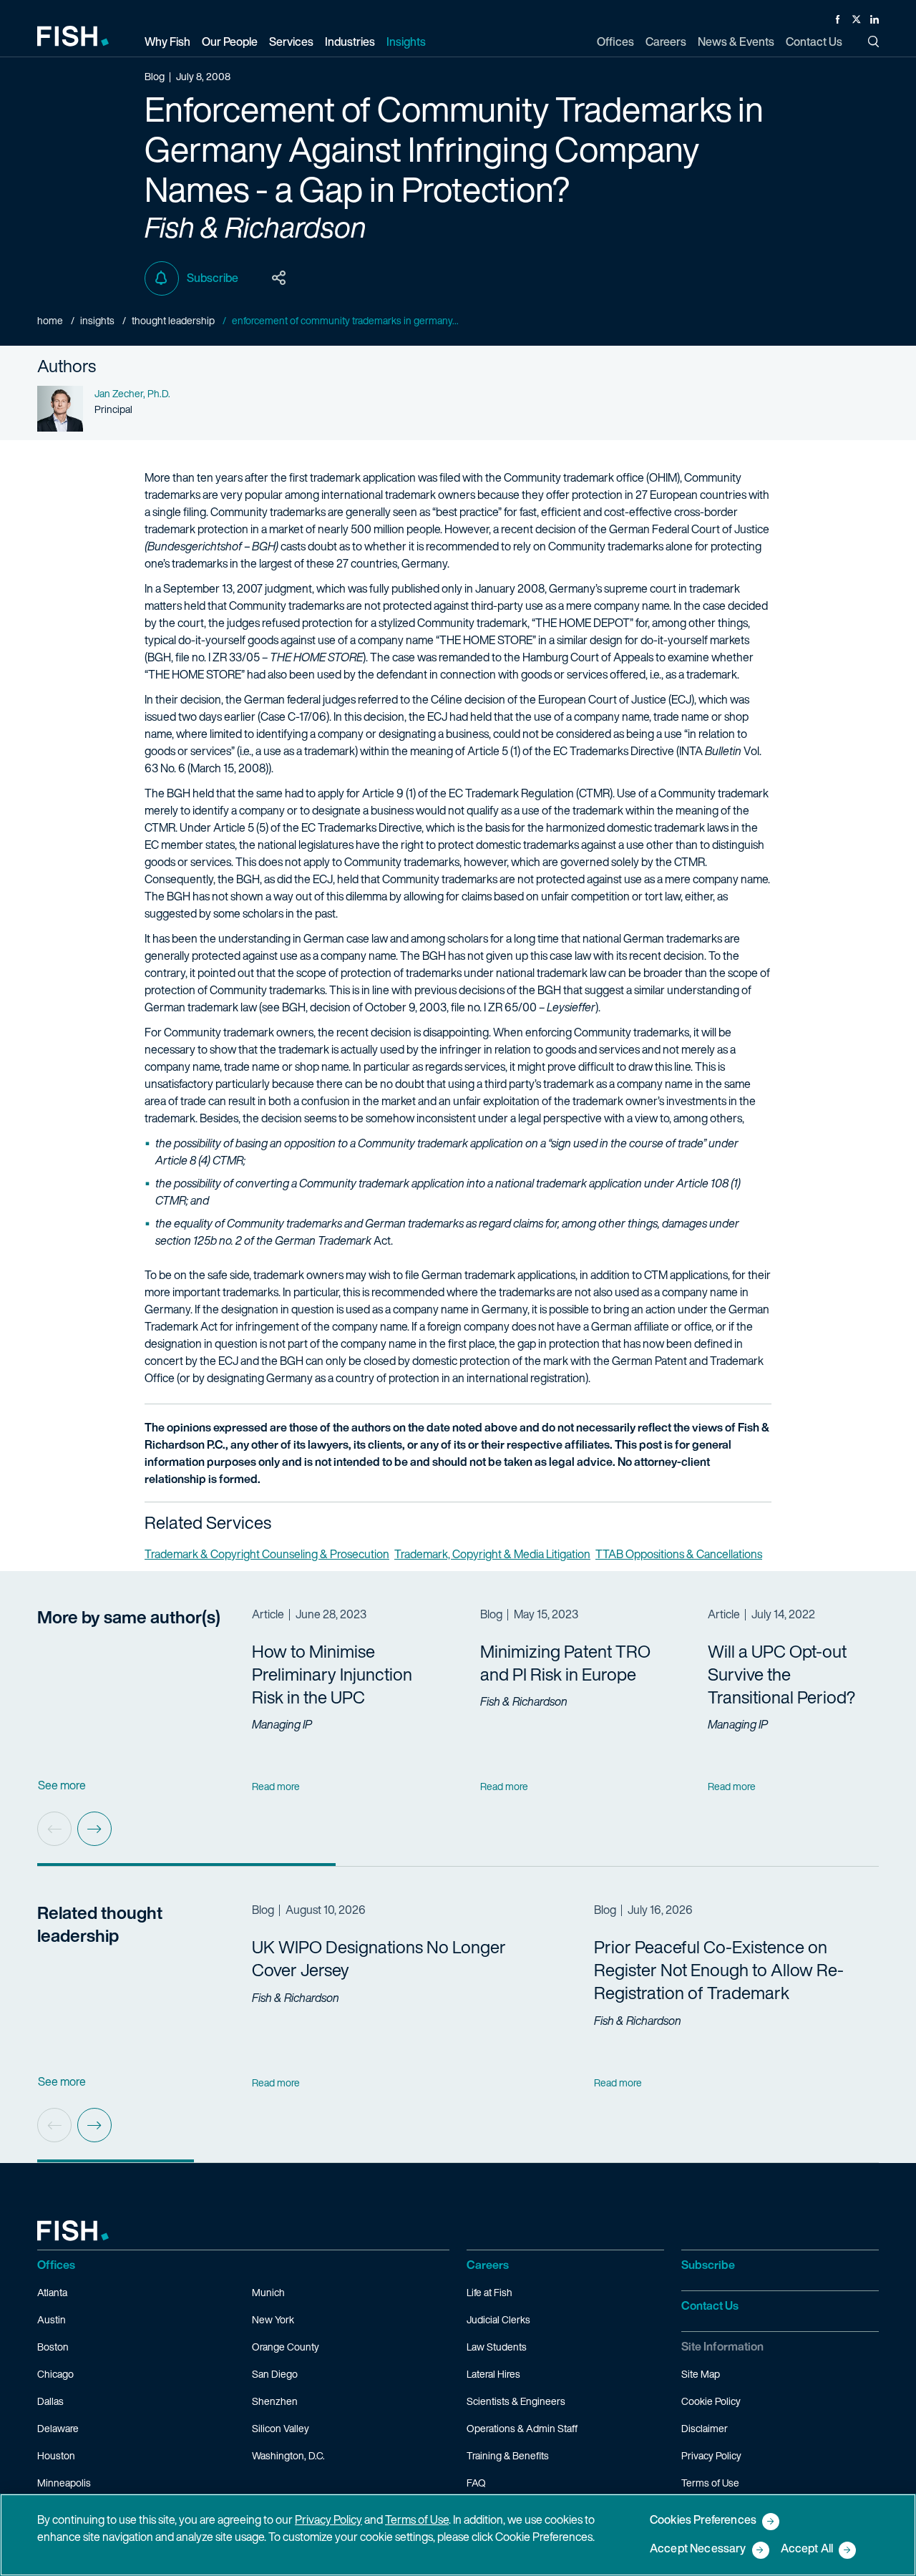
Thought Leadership (173, 320)
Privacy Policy (711, 2455)
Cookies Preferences (703, 2521)
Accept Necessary (698, 2549)
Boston (53, 2347)
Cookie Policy (711, 2401)
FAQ (476, 2483)
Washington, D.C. (288, 2455)
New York (273, 2319)
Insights (97, 320)
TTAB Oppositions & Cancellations (679, 1554)
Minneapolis (64, 2483)
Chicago (55, 2374)
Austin (52, 2319)
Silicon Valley (281, 2428)
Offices (56, 2265)
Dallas (50, 2401)
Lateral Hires (493, 2374)
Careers (488, 2265)
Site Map (701, 2374)
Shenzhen (275, 2401)
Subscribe (213, 278)
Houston (56, 2455)
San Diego (275, 2374)
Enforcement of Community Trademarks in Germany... (345, 320)
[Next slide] (94, 1829)
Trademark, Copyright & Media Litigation (492, 1554)
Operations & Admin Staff (522, 2428)
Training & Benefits (508, 2455)
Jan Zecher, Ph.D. (132, 393)
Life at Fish (489, 2292)
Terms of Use (710, 2483)
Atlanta (52, 2292)
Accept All (807, 2549)
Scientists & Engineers (516, 2401)
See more (62, 1785)
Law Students (497, 2347)
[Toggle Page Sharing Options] (279, 278)
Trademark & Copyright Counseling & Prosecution (267, 1554)
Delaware (58, 2428)
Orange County (286, 2347)
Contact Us (710, 2305)
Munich (268, 2292)
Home (50, 320)
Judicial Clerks (498, 2319)
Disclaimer (705, 2428)
